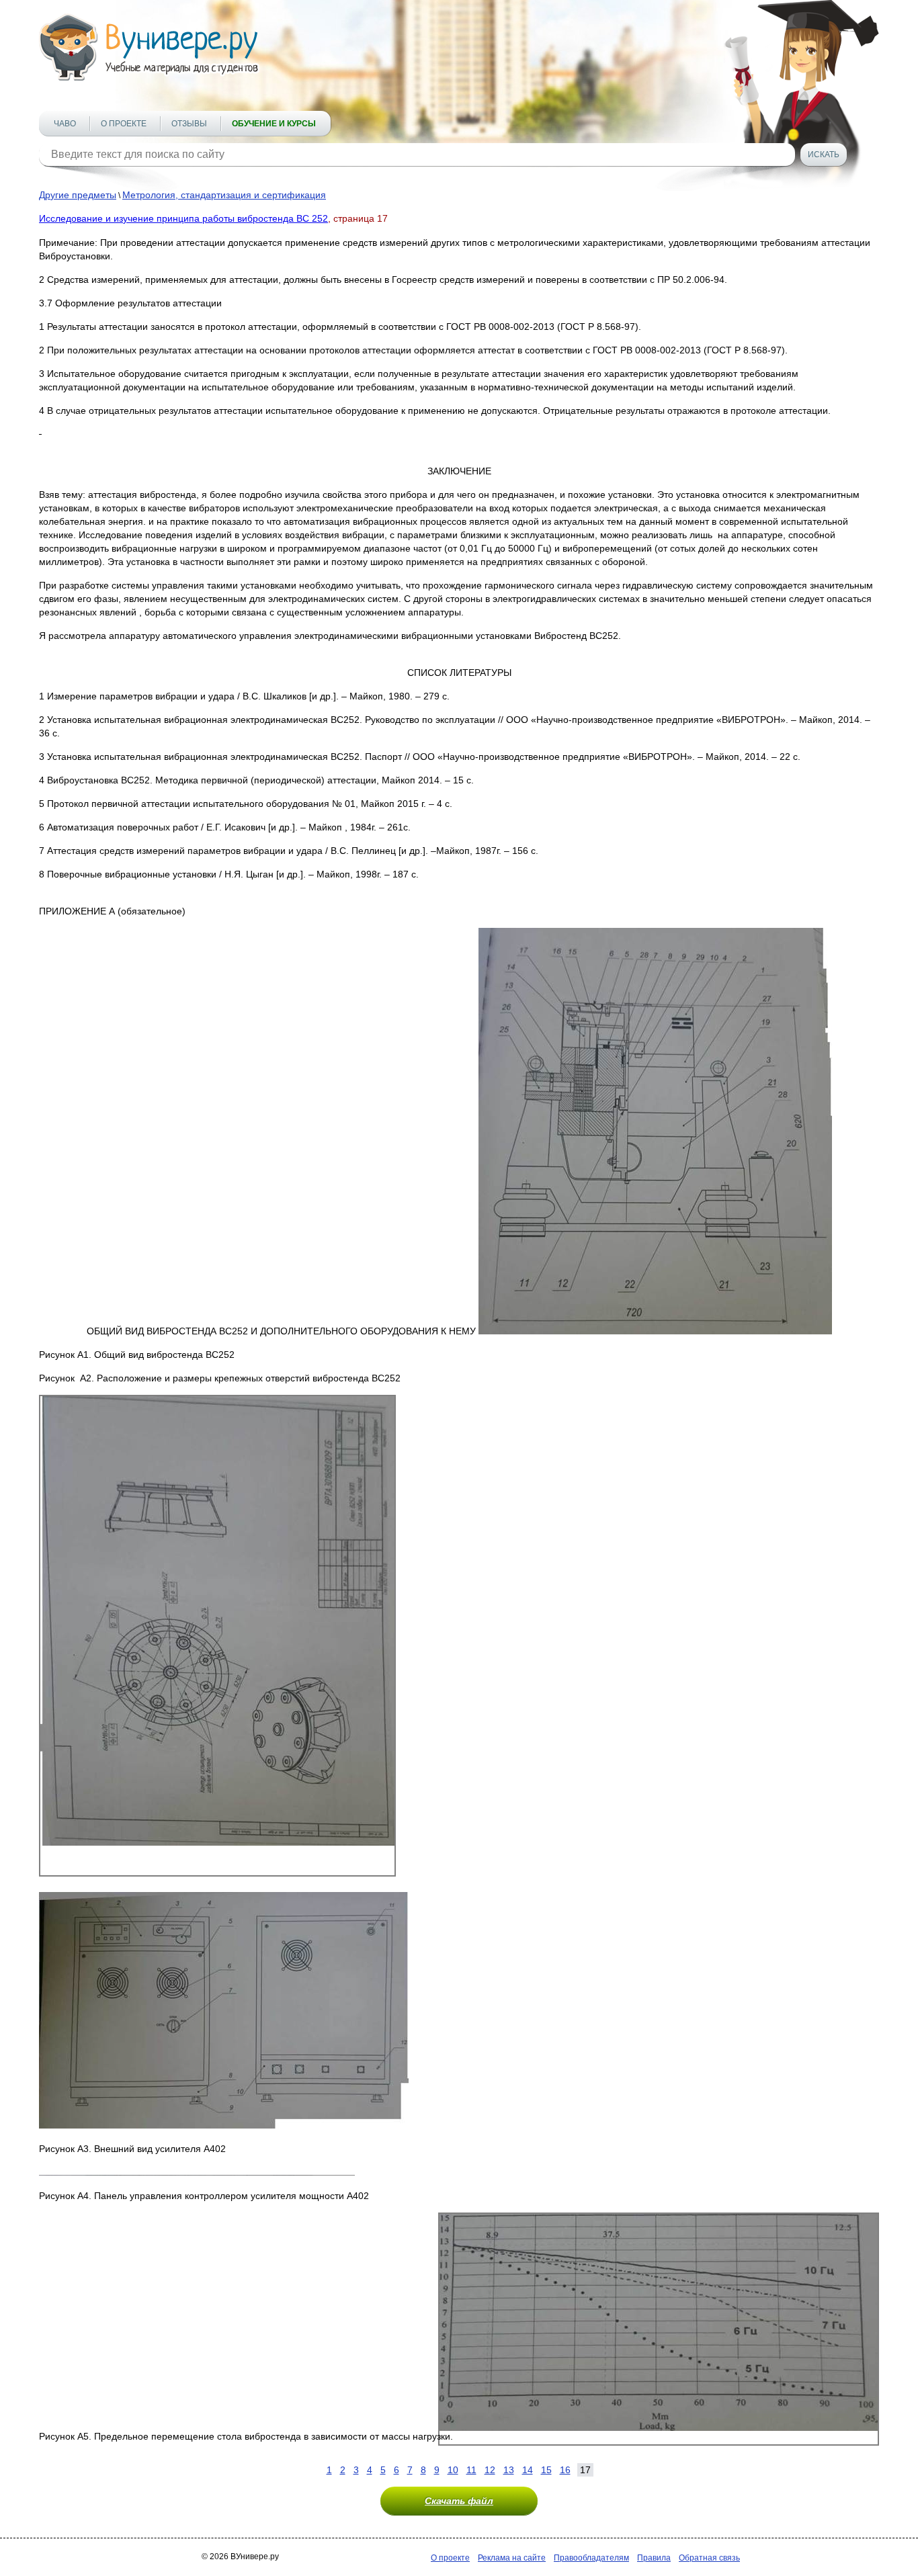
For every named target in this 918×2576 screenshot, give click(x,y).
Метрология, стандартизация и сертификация (224, 195)
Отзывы (189, 124)
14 (528, 2470)
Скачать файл (459, 2501)
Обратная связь (709, 2558)
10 (453, 2470)
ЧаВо (65, 124)
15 (546, 2470)
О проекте (124, 124)
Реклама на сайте (512, 2558)
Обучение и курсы (274, 124)
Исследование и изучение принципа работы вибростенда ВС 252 (183, 218)
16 (565, 2470)
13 (509, 2470)
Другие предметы (78, 195)
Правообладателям (591, 2558)
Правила (654, 2558)
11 (471, 2470)
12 (490, 2470)
